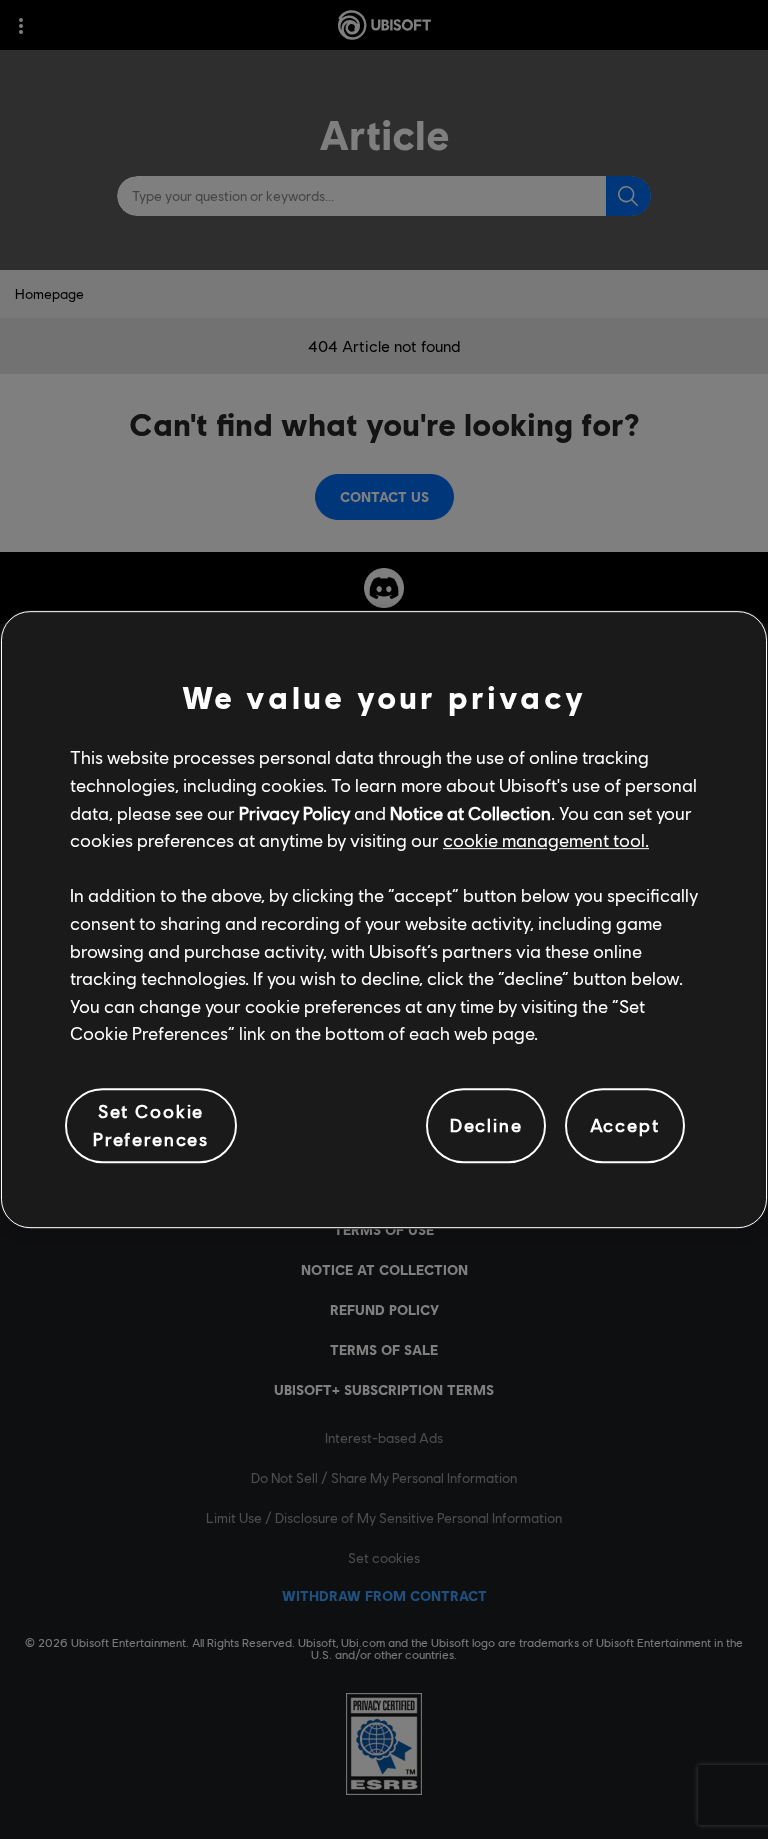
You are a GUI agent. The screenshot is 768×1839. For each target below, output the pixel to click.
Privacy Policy (294, 813)
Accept (625, 1125)
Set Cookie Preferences (151, 1125)
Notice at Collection (470, 813)
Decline (486, 1125)
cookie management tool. (546, 840)
